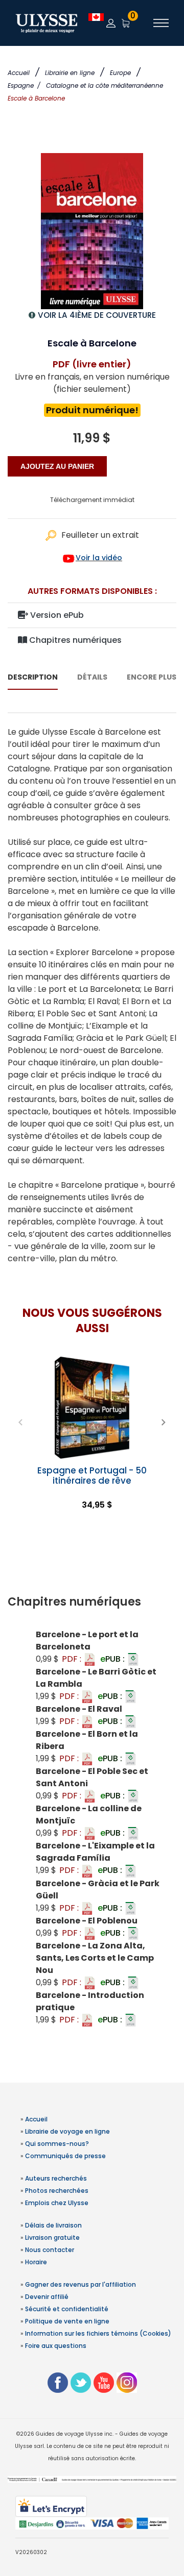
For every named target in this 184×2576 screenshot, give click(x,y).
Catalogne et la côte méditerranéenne (105, 85)
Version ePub (56, 615)
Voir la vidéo (99, 558)
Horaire (36, 2262)
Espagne (24, 85)
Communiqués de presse (65, 2156)
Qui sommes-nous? (57, 2144)
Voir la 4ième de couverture (97, 315)
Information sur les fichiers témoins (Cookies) (98, 2333)
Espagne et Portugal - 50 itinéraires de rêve (92, 1475)
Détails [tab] (92, 677)
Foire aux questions (56, 2346)
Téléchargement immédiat (92, 500)
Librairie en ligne (70, 73)
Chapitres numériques (74, 640)
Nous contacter (50, 2250)
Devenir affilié (47, 2297)
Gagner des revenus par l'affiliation (80, 2284)
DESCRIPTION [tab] (33, 677)
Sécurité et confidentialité (67, 2309)
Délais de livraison (53, 2225)
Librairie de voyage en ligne (67, 2131)
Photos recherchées (57, 2191)
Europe (120, 73)
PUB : (113, 1659)
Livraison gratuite (52, 2237)
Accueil (19, 73)
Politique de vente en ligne (67, 2321)
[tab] (92, 1602)
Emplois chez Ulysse (57, 2203)
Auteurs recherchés (56, 2178)
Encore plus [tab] (152, 677)
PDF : (73, 1659)
